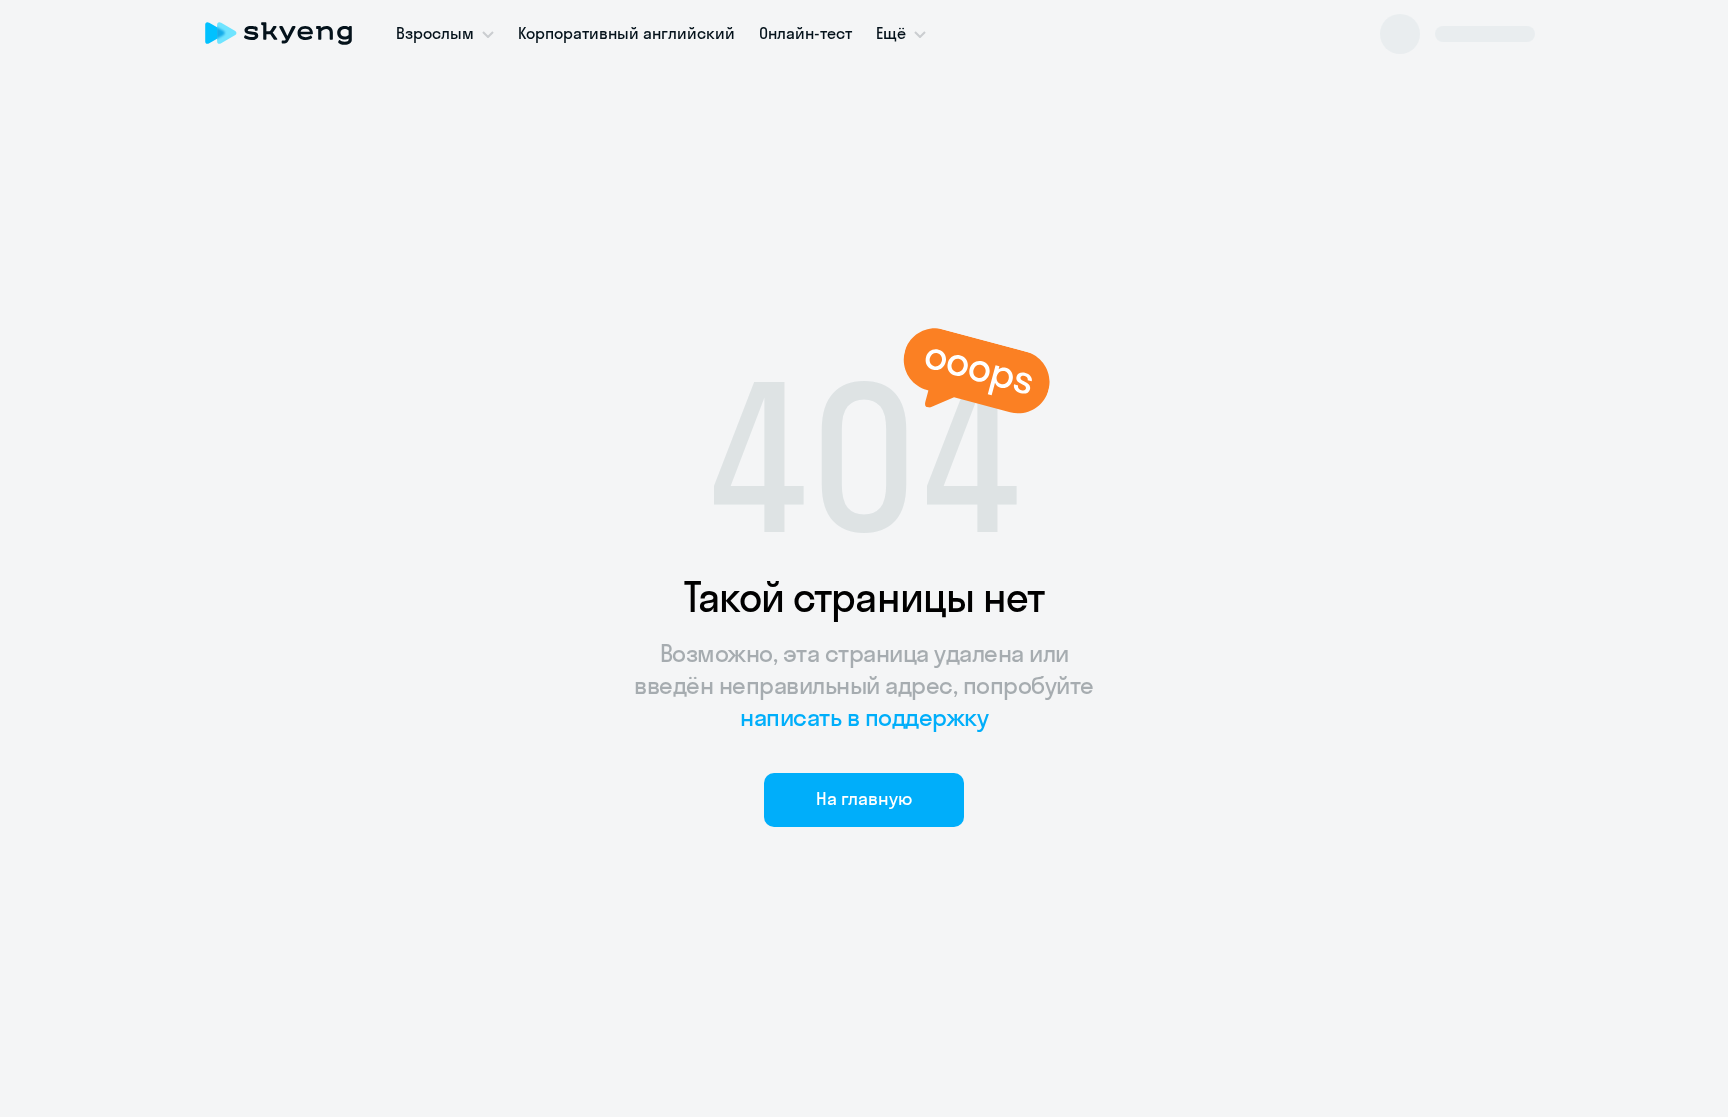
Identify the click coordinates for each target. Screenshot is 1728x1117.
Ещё (891, 33)
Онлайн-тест (805, 33)
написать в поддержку (864, 717)
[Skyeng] (278, 33)
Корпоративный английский (626, 33)
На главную (864, 798)
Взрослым (435, 33)
